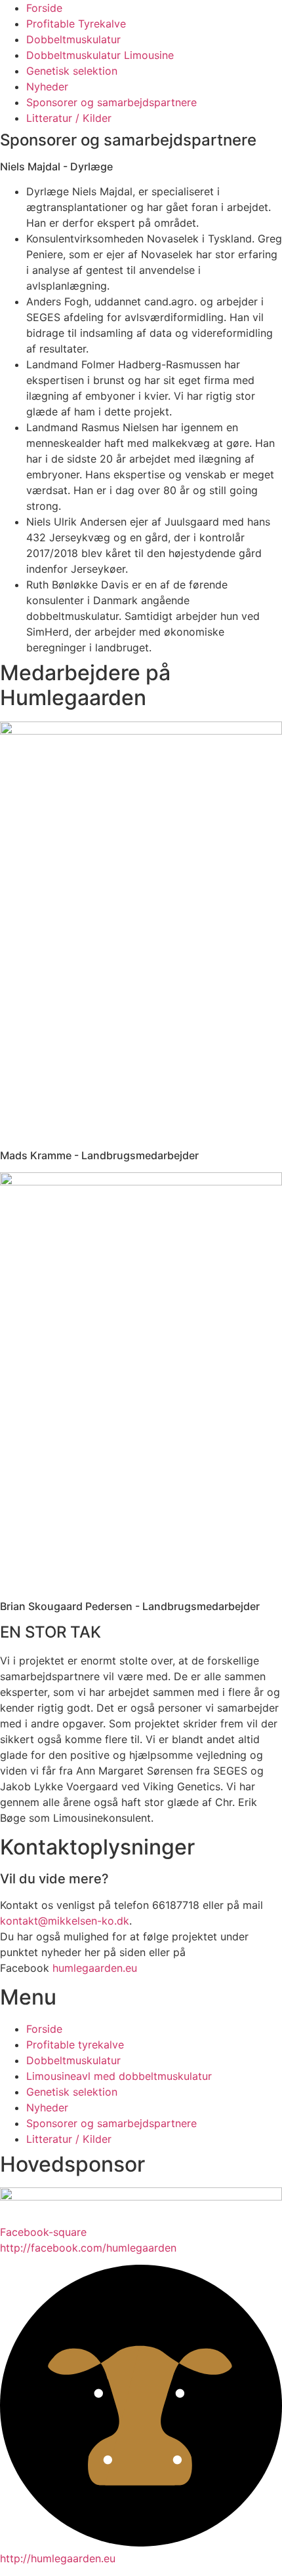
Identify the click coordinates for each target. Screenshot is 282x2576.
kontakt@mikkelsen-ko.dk (65, 1921)
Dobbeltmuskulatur (73, 39)
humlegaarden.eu (95, 1968)
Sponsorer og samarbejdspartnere (111, 102)
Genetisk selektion (72, 71)
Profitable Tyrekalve (76, 24)
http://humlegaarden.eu (58, 2558)
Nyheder (47, 87)
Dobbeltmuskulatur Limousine (100, 55)
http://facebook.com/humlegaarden (88, 2248)
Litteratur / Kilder (69, 118)
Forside (44, 8)
